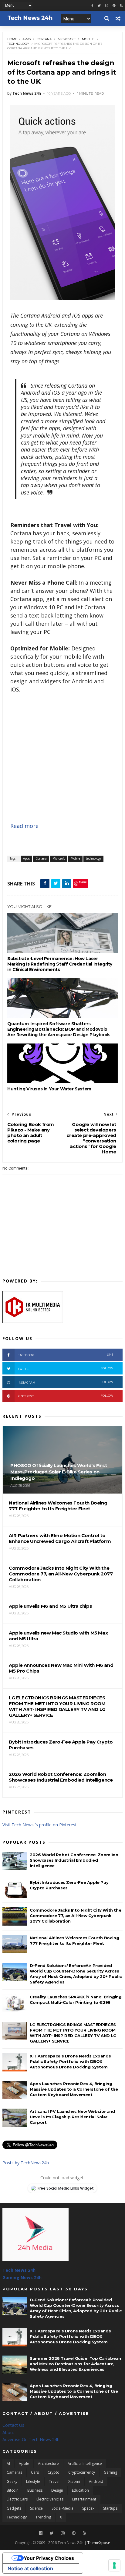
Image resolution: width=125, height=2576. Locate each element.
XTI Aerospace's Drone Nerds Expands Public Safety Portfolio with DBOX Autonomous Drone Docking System (70, 2061)
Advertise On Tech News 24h (31, 2439)
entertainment (84, 2499)
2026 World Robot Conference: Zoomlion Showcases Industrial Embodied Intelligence (74, 1860)
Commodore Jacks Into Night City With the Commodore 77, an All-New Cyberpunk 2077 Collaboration (75, 1916)
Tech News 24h (19, 2270)
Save (83, 882)
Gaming (110, 2472)
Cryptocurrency (82, 2472)
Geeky (12, 2481)
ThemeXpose (99, 2543)
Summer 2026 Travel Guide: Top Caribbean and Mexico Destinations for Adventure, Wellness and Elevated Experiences (75, 2364)
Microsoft (67, 39)
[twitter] (99, 6)
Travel (54, 2481)
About (8, 2432)
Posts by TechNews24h (26, 2163)
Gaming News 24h (22, 2277)
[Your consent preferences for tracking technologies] (114, 2565)
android (96, 2481)
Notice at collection (30, 2568)
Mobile (88, 39)
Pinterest (66, 1396)
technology (18, 44)
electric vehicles (50, 2499)
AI (8, 2463)
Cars (35, 2472)
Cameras (14, 2472)
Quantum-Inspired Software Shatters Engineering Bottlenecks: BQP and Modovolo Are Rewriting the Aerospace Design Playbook (59, 1029)
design (57, 2490)
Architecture (48, 2463)
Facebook (66, 1355)
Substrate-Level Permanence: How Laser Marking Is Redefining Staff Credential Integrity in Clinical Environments (60, 964)
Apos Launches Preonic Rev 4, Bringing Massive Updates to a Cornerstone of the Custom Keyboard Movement (74, 2089)
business (35, 2490)
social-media (62, 2508)
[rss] (121, 6)
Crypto (54, 2472)
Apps (27, 39)
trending (43, 2517)
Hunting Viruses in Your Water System (49, 1089)
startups (110, 2508)
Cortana (44, 39)
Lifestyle (33, 2481)
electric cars (17, 2499)
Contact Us (13, 2425)
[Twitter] (52, 2533)
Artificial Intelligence (85, 2463)
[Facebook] (41, 2533)
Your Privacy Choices (49, 2558)
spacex (88, 2508)
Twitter (66, 1369)
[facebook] (92, 6)
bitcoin (13, 2490)
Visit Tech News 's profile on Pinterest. (40, 1825)
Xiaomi (74, 2481)
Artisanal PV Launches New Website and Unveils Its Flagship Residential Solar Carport (72, 2117)
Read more (24, 826)
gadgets (14, 2508)
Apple (24, 2463)
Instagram (66, 1382)
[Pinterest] (114, 6)
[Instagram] (107, 6)
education (80, 2490)
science (36, 2508)
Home (12, 39)
